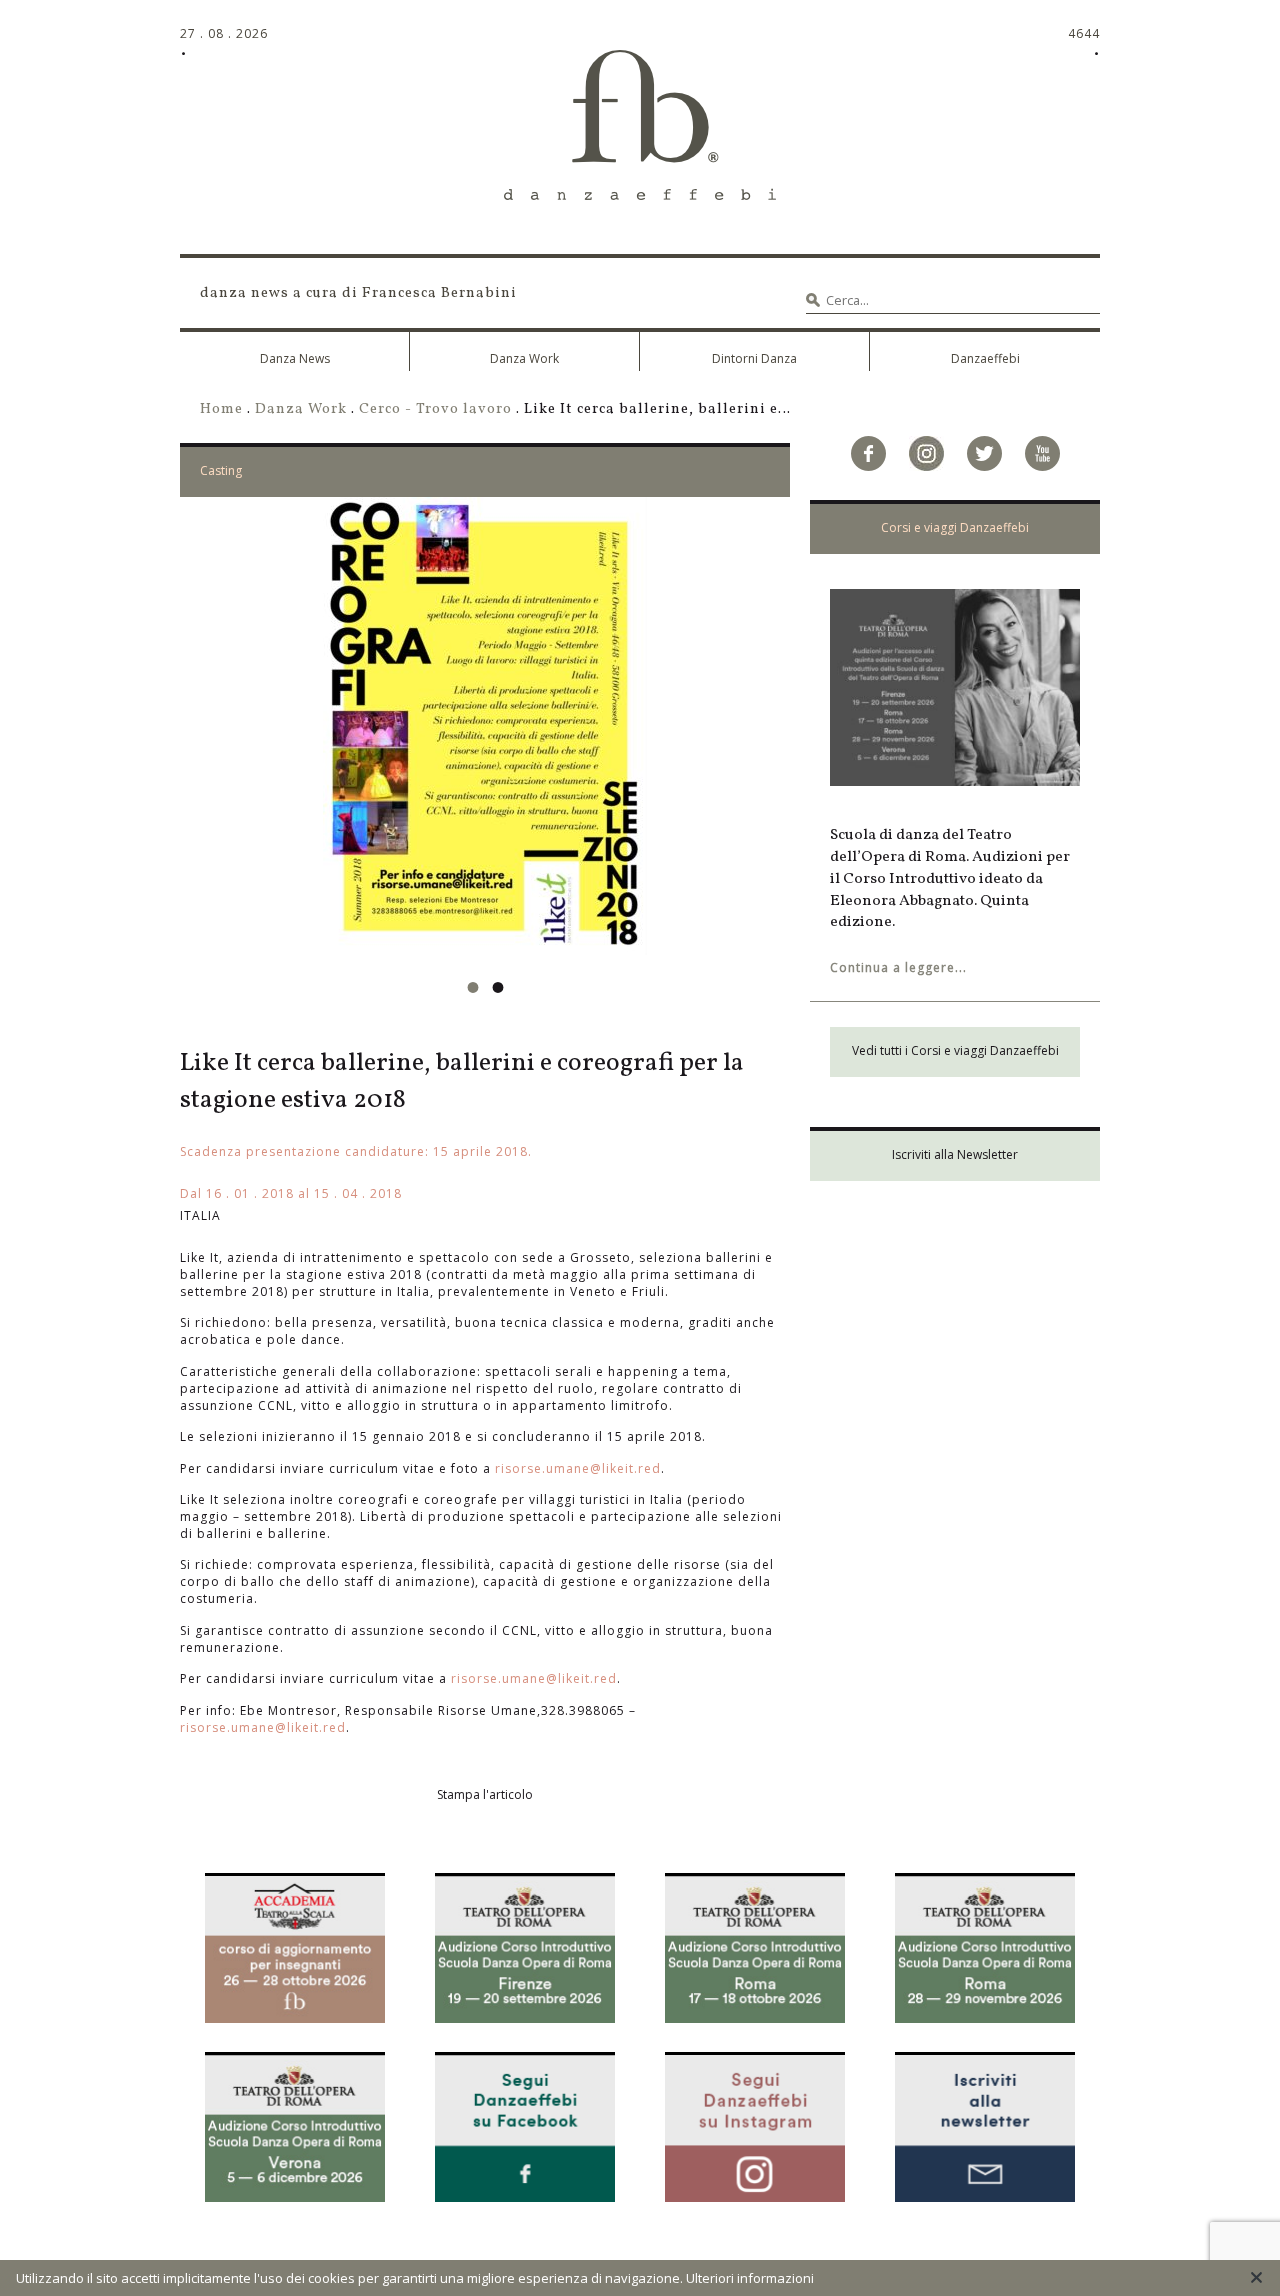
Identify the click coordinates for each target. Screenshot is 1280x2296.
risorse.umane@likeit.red (578, 1468)
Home (221, 409)
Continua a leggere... (898, 967)
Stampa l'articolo (485, 1794)
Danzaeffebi (985, 358)
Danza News (295, 358)
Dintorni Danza (754, 358)
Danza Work (524, 358)
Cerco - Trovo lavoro (435, 409)
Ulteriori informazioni (750, 2278)
